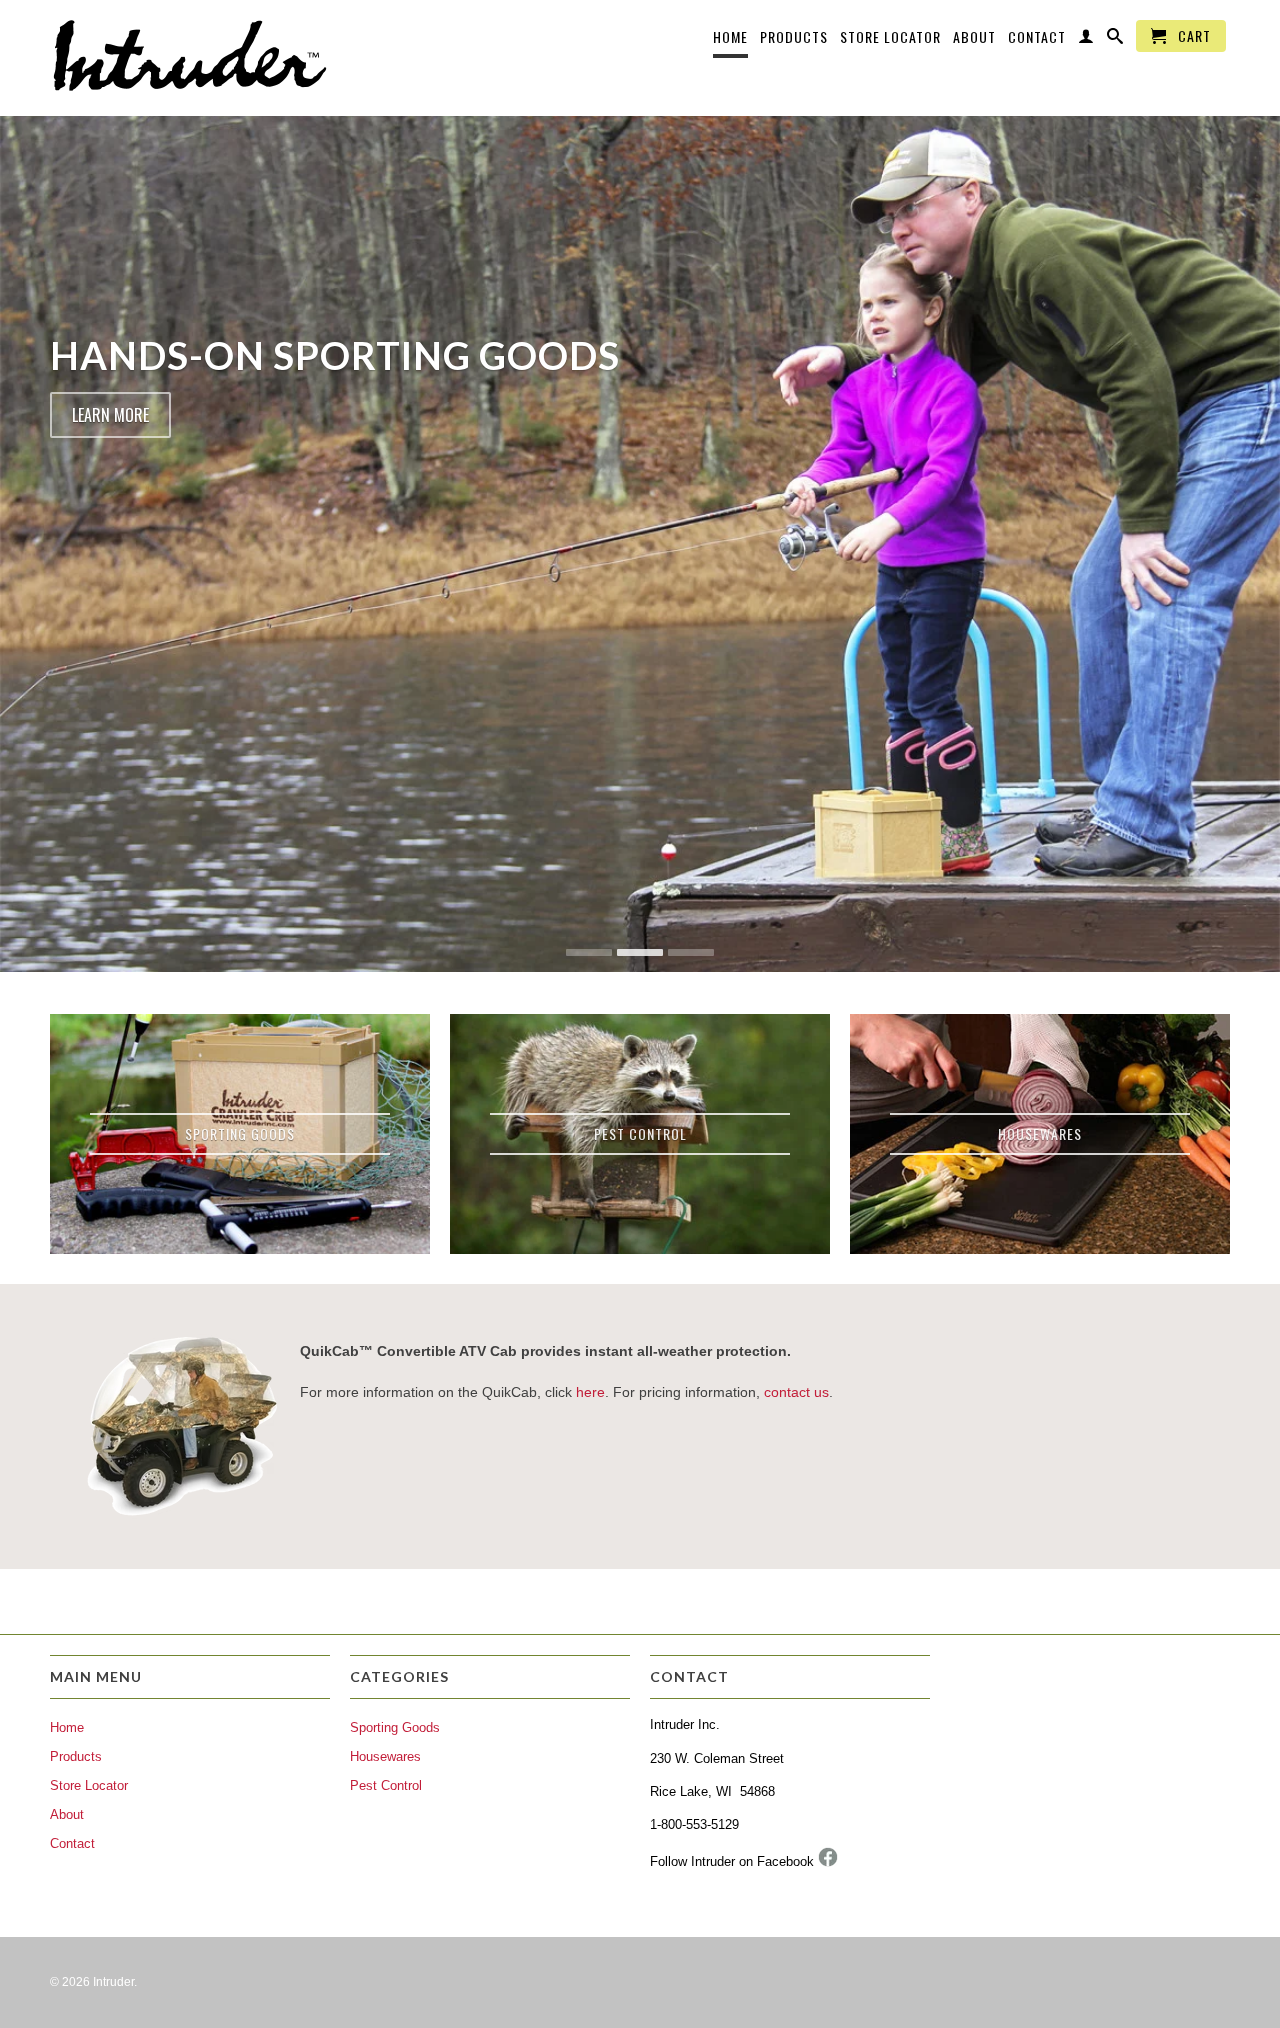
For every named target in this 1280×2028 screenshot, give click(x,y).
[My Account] (1086, 40)
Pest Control (386, 1785)
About (974, 37)
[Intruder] (190, 58)
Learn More (110, 415)
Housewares (385, 1756)
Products (794, 37)
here (590, 1392)
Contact (1037, 37)
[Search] (1115, 40)
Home (730, 37)
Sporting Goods (395, 1727)
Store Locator (890, 37)
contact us (796, 1392)
